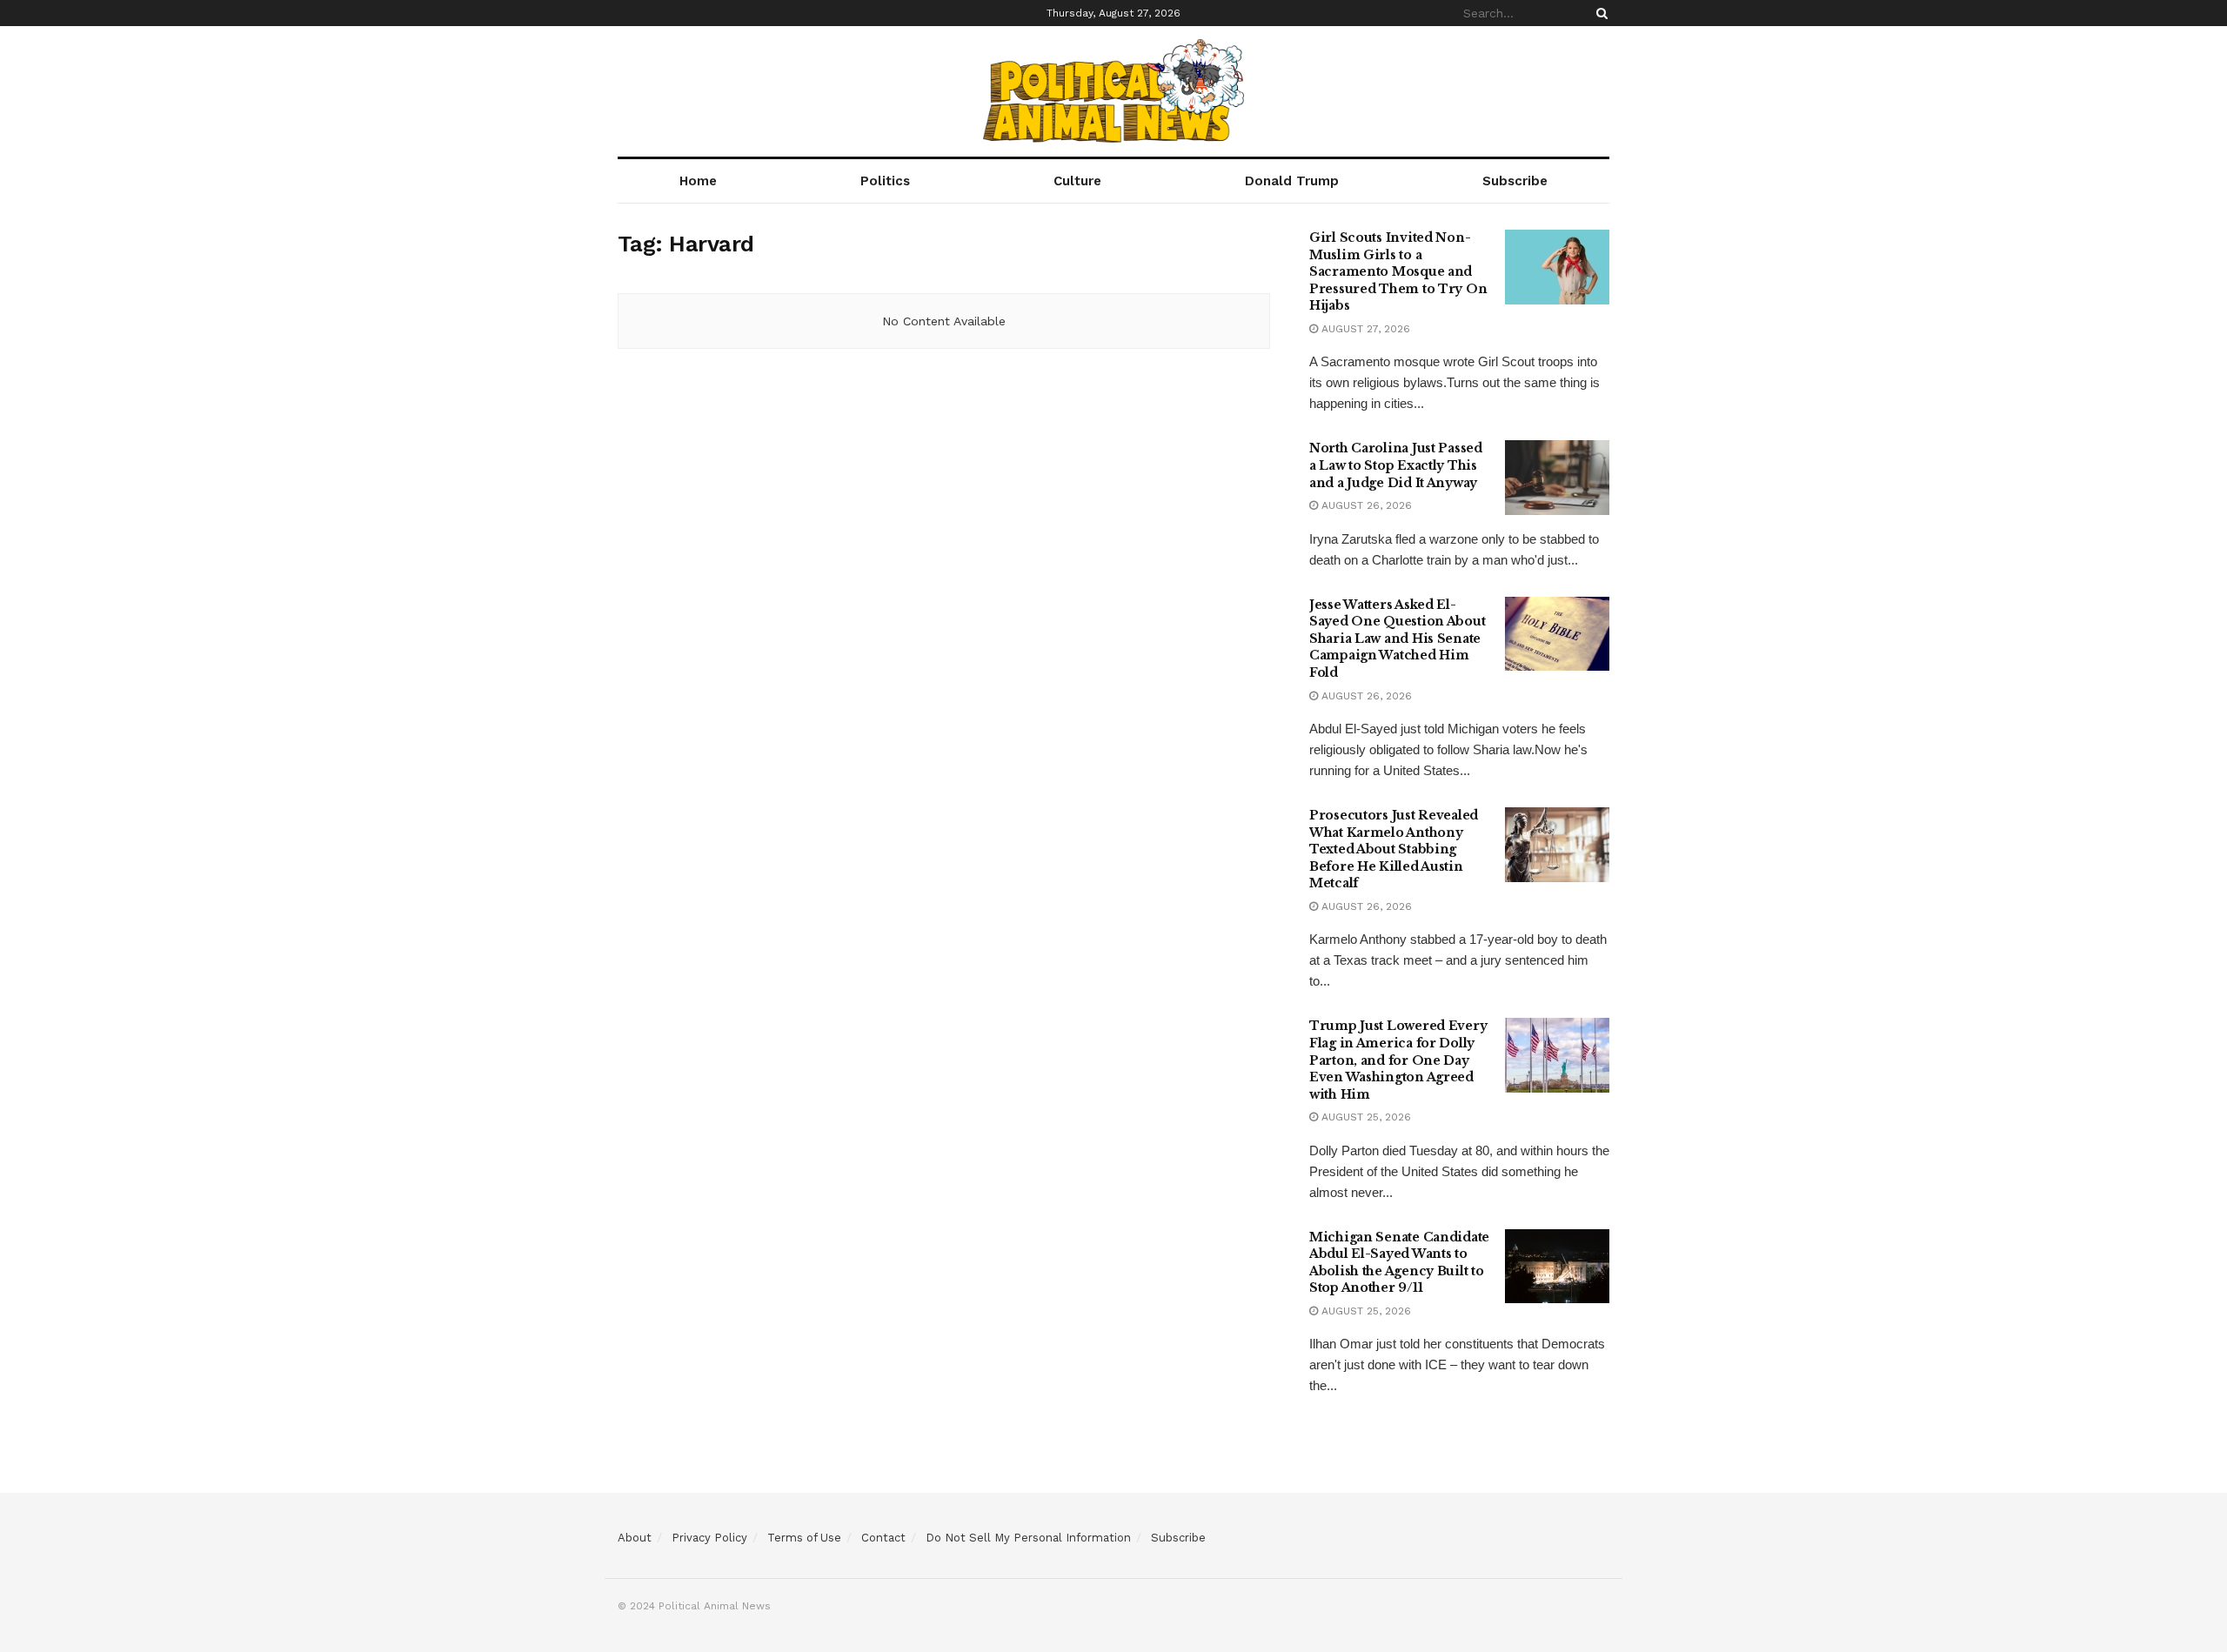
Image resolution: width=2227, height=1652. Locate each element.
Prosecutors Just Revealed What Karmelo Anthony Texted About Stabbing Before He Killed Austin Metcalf (1394, 849)
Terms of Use (804, 1538)
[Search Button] (1599, 13)
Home (698, 181)
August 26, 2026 (1365, 505)
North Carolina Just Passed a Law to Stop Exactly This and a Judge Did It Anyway (1396, 465)
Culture (1077, 181)
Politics (885, 181)
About (635, 1538)
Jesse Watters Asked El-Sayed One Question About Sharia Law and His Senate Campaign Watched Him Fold (1397, 639)
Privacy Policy (709, 1538)
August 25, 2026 (1364, 1117)
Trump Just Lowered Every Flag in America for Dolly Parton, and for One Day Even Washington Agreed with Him (1398, 1060)
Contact (883, 1538)
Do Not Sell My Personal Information (1028, 1538)
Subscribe (1515, 181)
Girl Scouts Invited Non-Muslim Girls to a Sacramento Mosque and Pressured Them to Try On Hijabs (1398, 271)
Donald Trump (1292, 181)
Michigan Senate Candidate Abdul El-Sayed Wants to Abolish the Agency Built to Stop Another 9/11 (1399, 1263)
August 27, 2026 (1364, 329)
